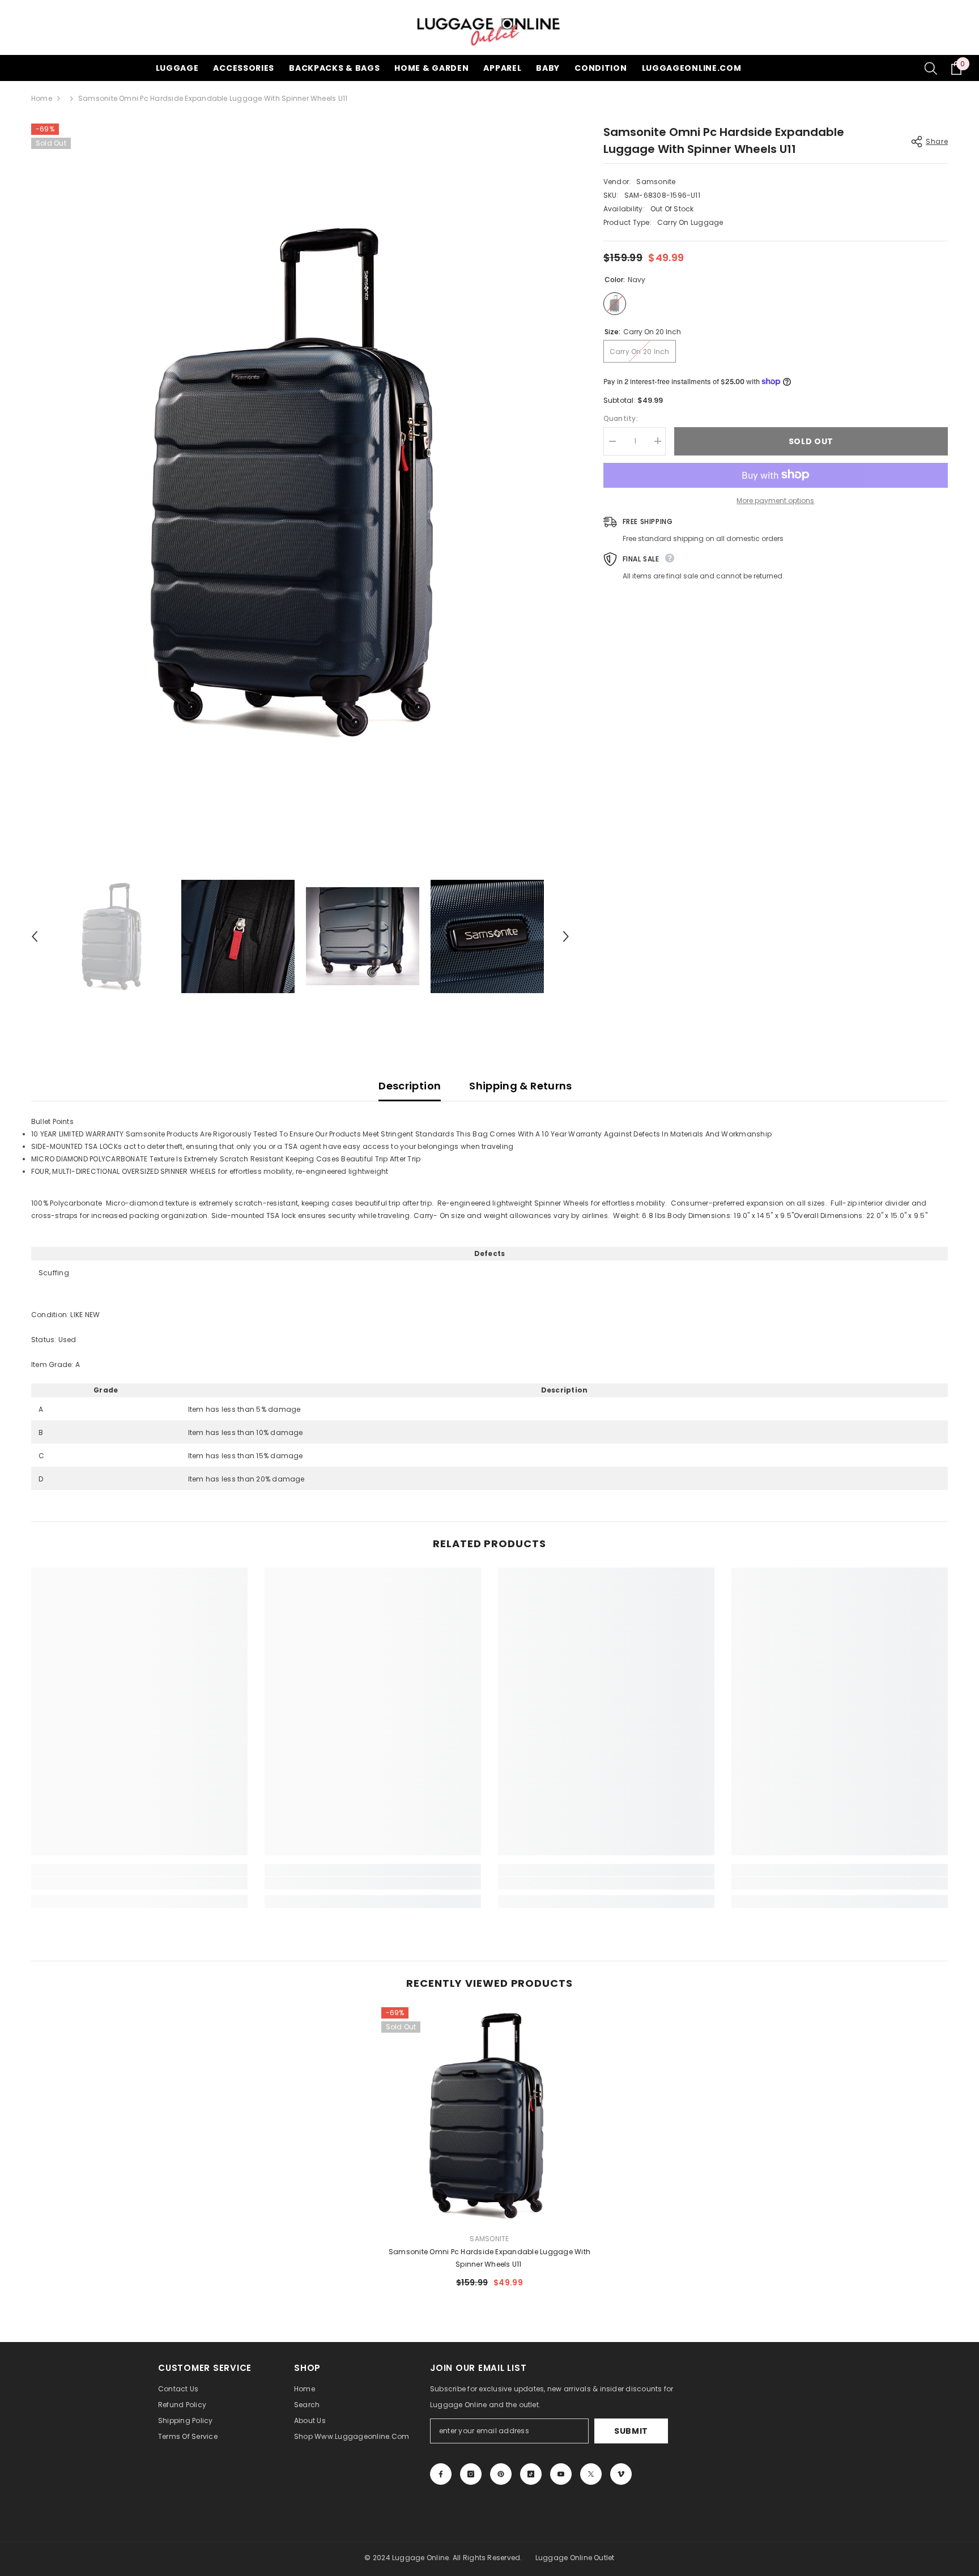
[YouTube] (561, 2474)
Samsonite (656, 182)
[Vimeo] (621, 2474)
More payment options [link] (775, 500)
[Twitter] (591, 2474)
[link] (139, 1883)
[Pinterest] (501, 2474)
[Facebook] (441, 2474)
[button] (35, 936)
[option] (300, 482)
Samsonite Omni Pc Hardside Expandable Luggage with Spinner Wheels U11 (489, 2258)
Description (410, 1086)
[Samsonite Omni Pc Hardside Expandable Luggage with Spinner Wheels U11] (490, 2116)
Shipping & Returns (520, 1086)
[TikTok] (531, 2474)
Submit (631, 2431)
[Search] (931, 68)
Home (42, 98)
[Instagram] (471, 2474)
